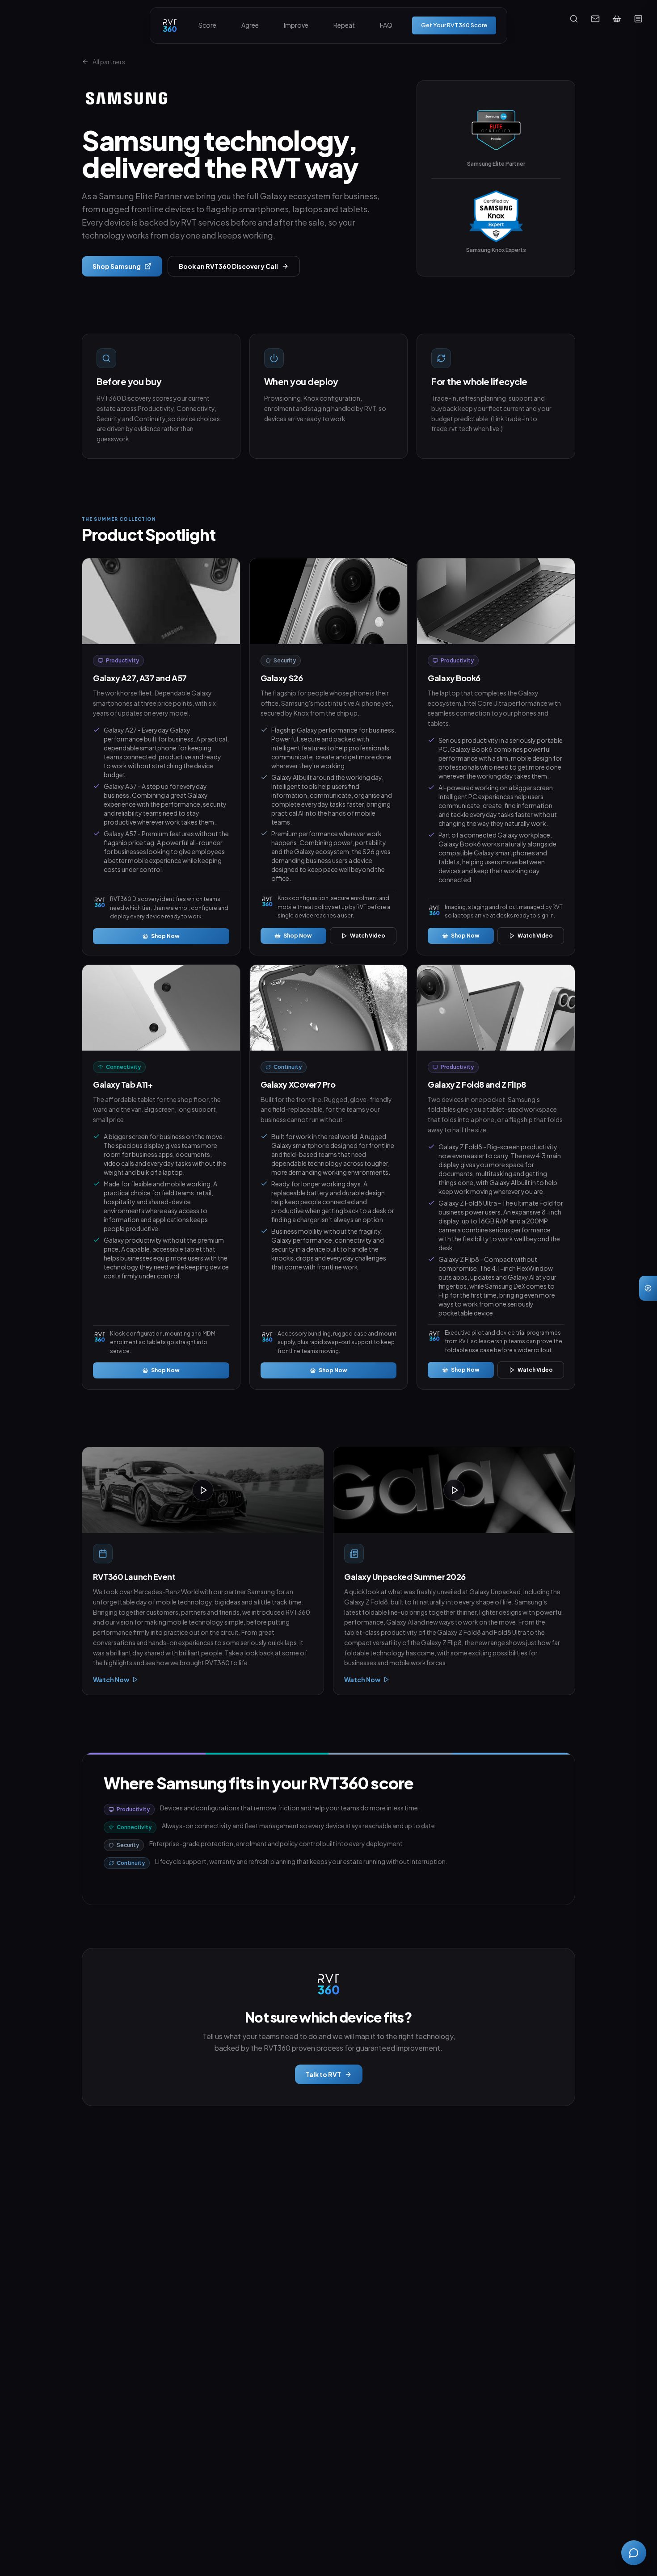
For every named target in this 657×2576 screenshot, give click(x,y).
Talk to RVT (323, 2074)
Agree (250, 25)
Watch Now (111, 1680)
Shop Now (165, 936)
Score (207, 25)
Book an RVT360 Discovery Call (228, 266)
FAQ (386, 25)
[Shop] (617, 19)
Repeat (344, 25)
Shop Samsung (117, 266)
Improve (296, 25)
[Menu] (638, 19)
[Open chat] (634, 2553)
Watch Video (368, 936)
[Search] (574, 19)
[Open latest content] (648, 1288)
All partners (109, 62)
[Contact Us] (595, 19)
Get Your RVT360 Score (454, 25)
